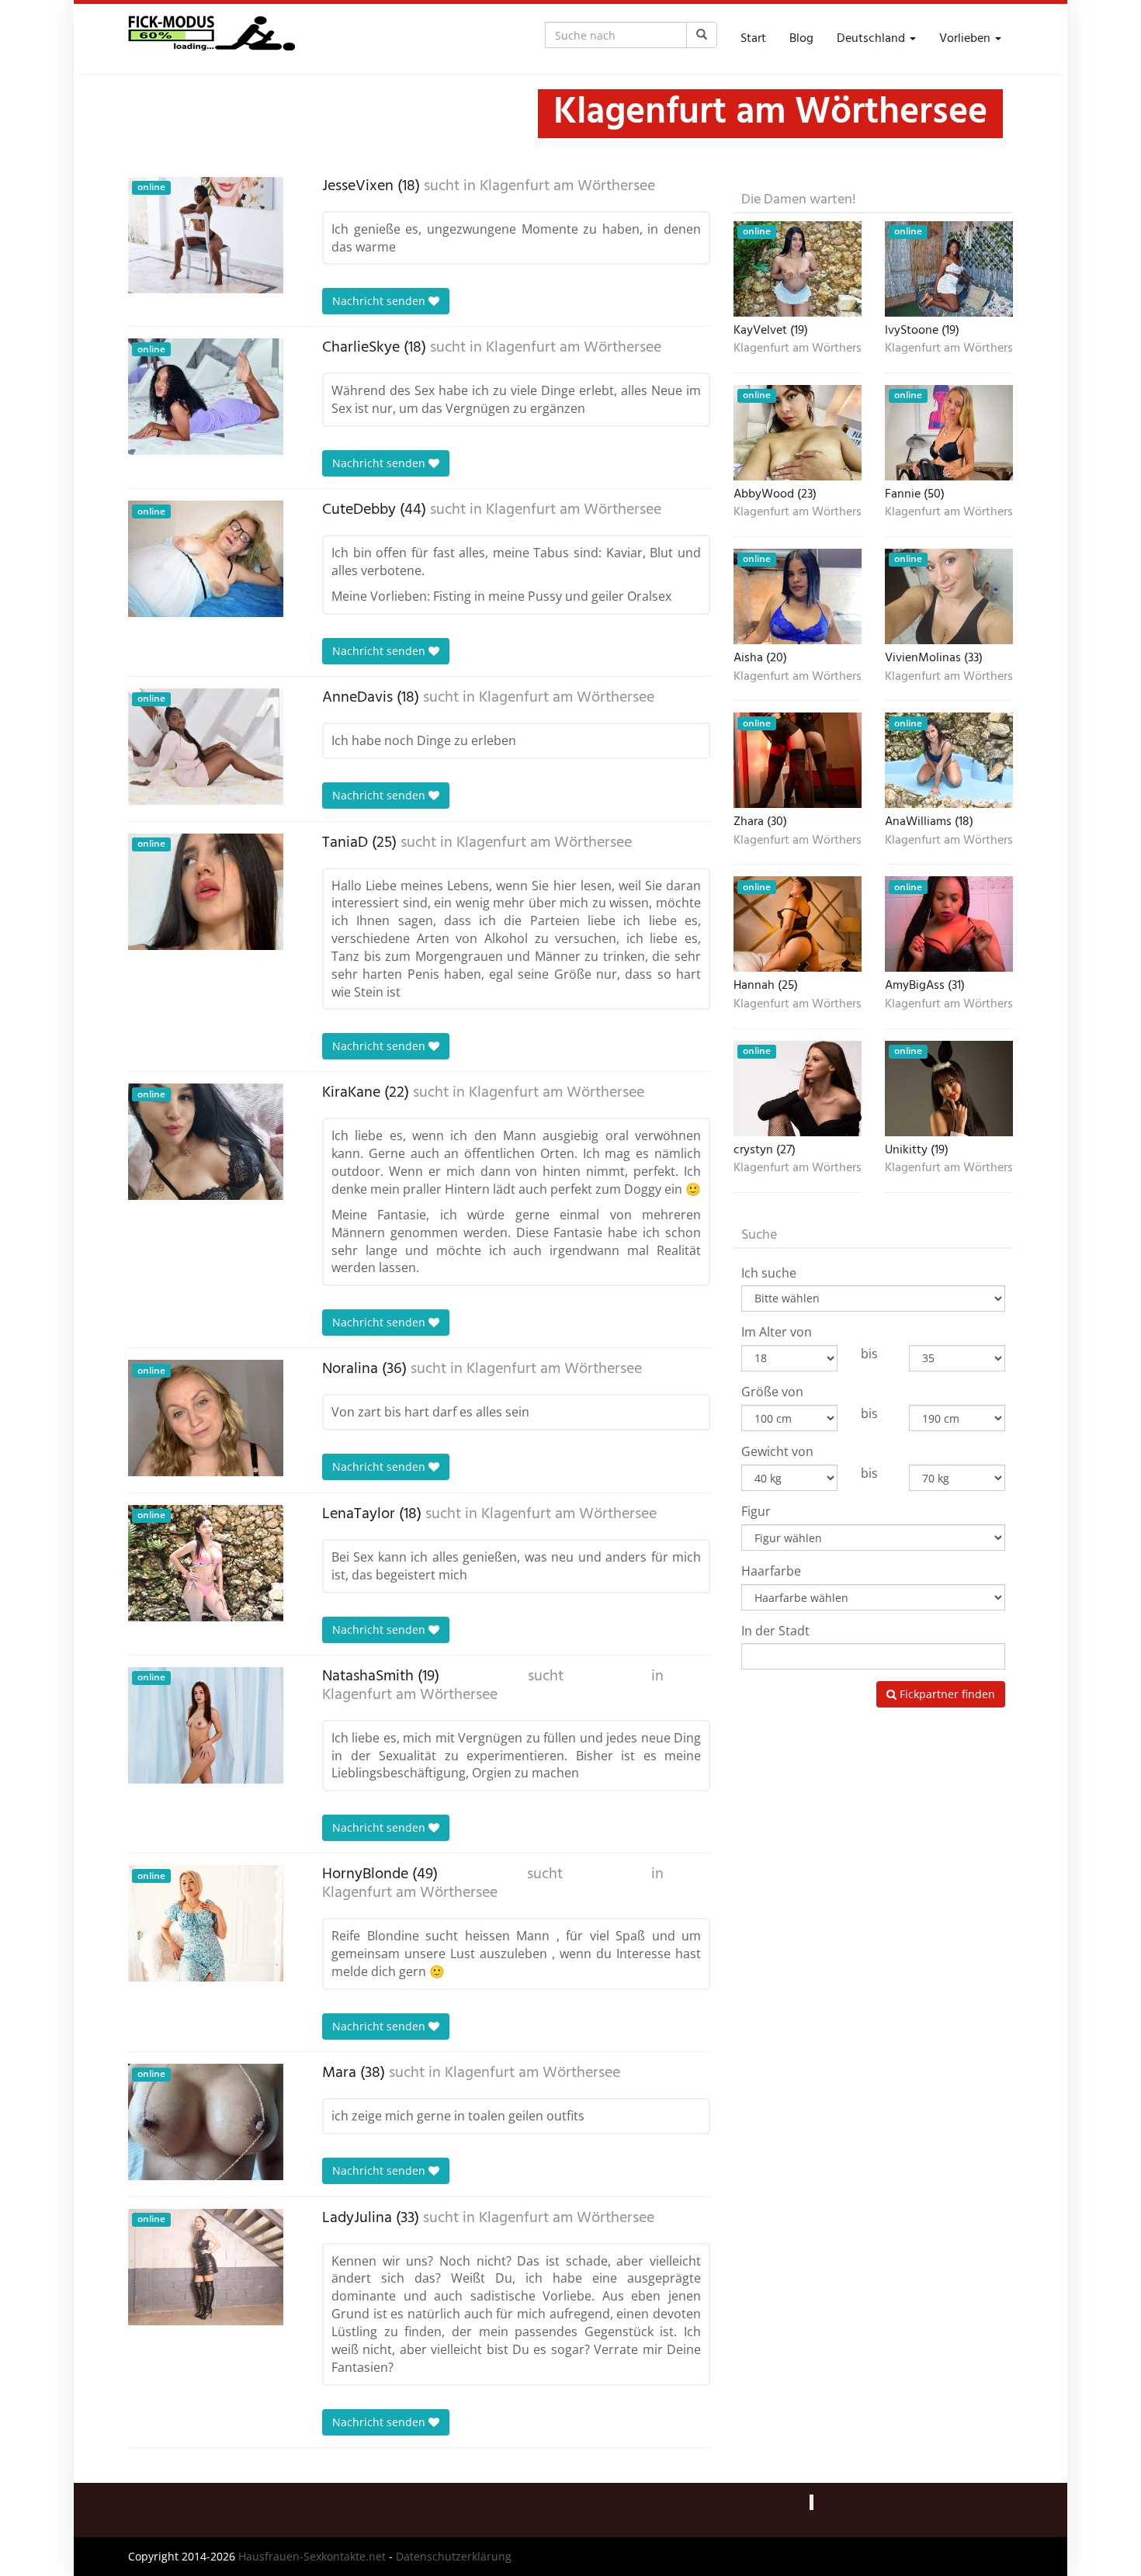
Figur (756, 1511)
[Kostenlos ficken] (212, 39)
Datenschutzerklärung (454, 2556)
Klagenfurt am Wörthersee (567, 186)
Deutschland (872, 39)
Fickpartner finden (946, 1694)
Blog (801, 39)
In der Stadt (775, 1631)
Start (753, 39)
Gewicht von (777, 1451)
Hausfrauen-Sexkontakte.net (312, 2556)
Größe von (772, 1392)
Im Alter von (777, 1332)
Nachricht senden (380, 301)
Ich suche (769, 1273)
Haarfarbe (771, 1571)
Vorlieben (966, 39)
